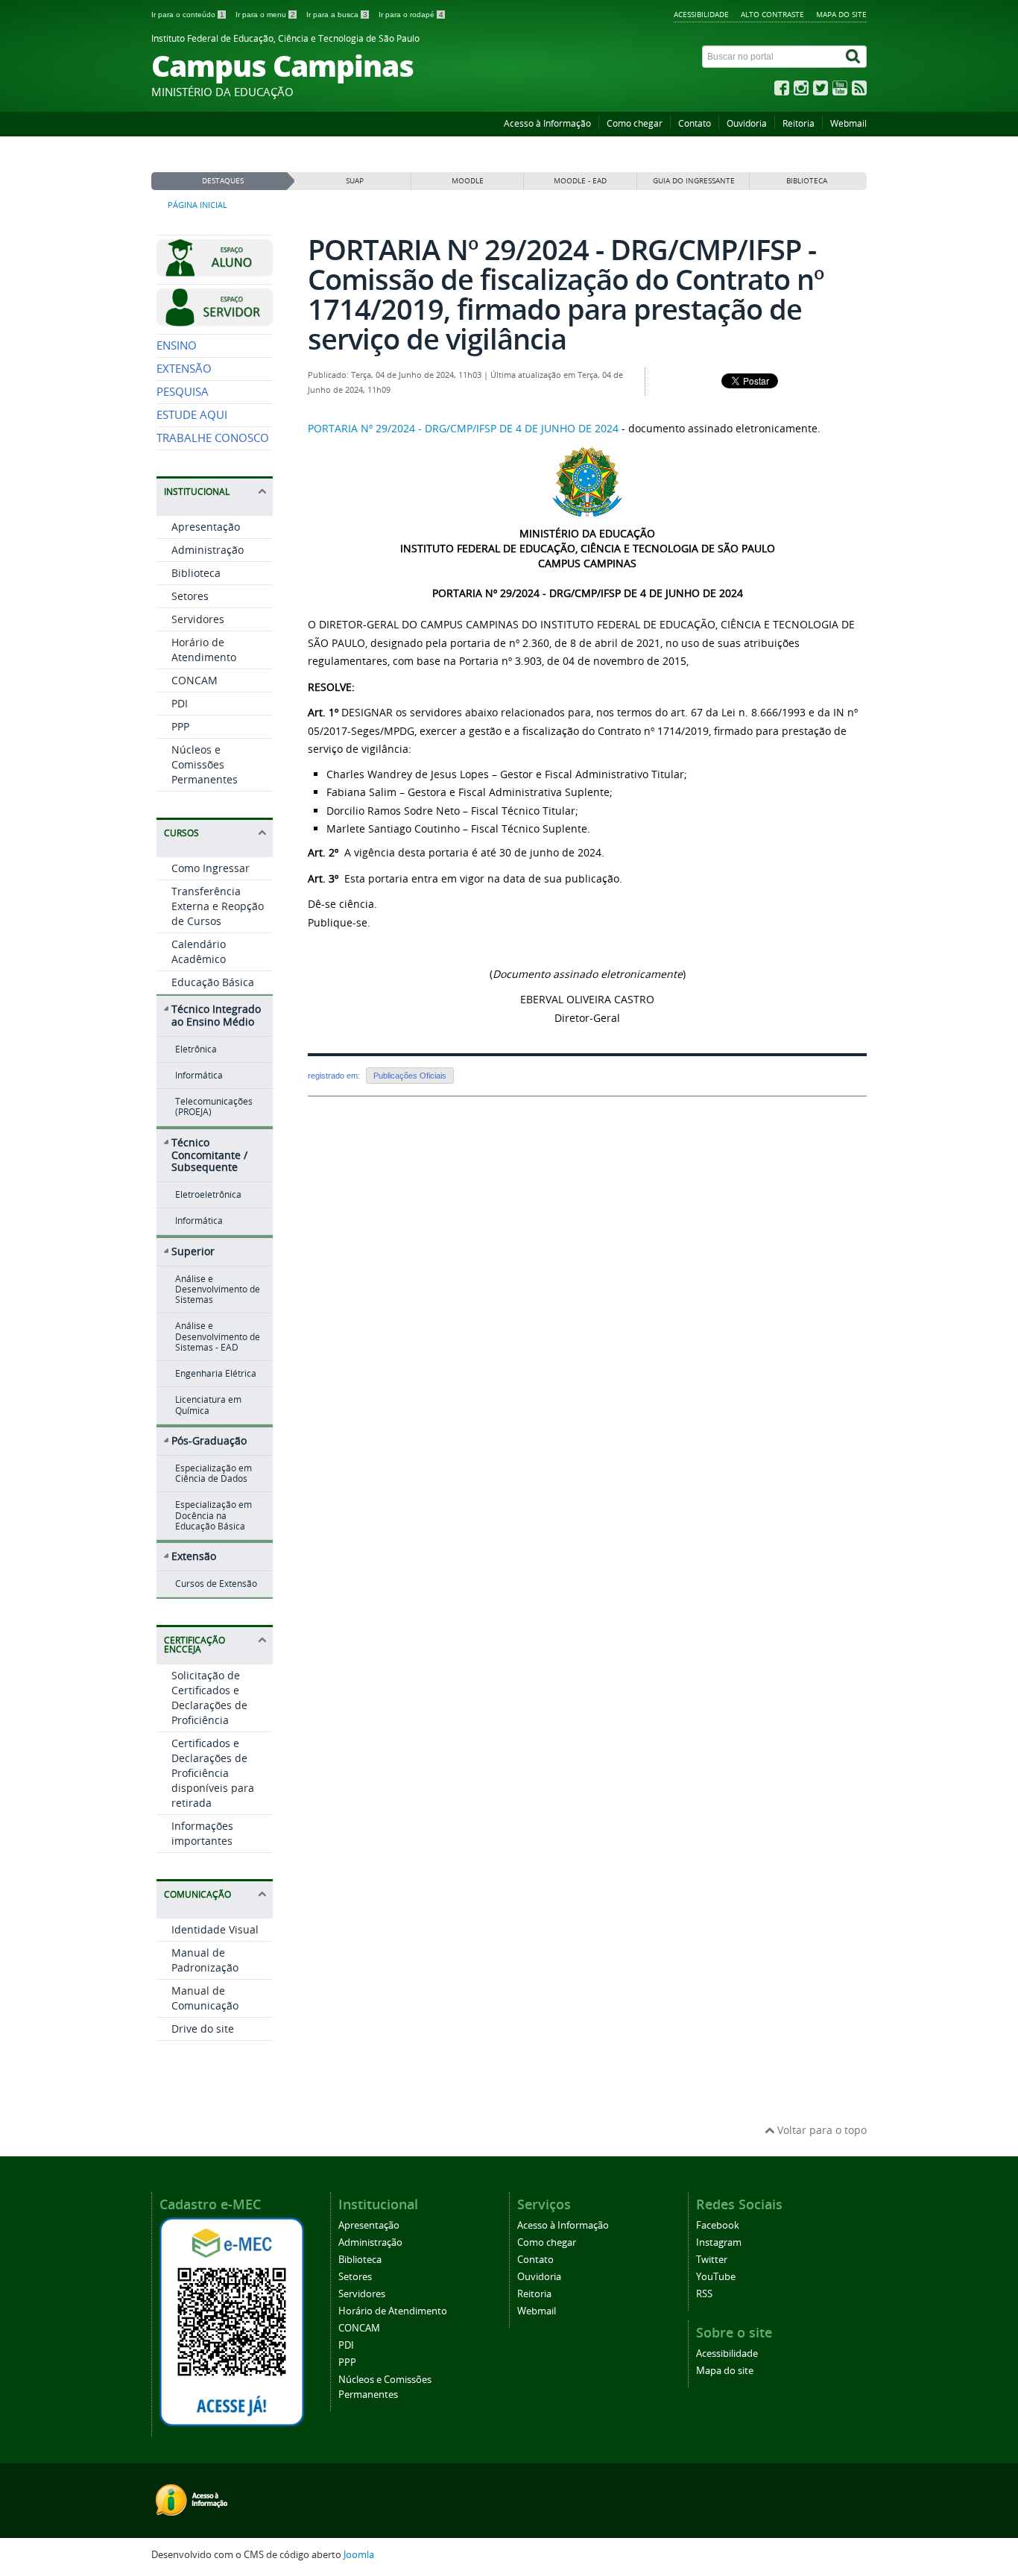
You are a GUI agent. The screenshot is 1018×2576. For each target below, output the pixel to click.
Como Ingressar (211, 868)
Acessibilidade (701, 14)
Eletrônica (196, 1049)
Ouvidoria (747, 123)
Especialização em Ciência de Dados (214, 1473)
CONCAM (195, 680)
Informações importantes (202, 1833)
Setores (190, 596)
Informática (199, 1075)
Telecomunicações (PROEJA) (214, 1107)
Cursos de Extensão (216, 1584)
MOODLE (468, 181)
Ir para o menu (265, 15)
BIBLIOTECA (807, 181)
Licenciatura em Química (208, 1405)
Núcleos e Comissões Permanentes (205, 764)
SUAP (355, 181)
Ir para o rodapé (411, 15)
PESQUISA (183, 392)
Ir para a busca (337, 15)
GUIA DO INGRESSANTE (694, 181)
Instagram (719, 2242)
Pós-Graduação (209, 1440)
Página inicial (197, 205)
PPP (180, 726)
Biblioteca (196, 573)
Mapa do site (841, 14)
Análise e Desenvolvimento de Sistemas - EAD (218, 1336)
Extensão (194, 1556)
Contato (695, 123)
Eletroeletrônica (208, 1194)
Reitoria (799, 123)
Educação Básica (213, 982)
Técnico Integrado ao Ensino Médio (216, 1015)
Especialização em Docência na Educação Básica (214, 1515)
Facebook (718, 2225)
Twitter (712, 2260)
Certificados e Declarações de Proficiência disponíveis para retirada (213, 1773)
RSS (704, 2294)
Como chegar (635, 123)
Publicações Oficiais (410, 1076)
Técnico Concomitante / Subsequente (209, 1155)
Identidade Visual (215, 1929)
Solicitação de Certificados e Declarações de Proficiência (209, 1698)
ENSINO (177, 345)
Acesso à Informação (547, 123)
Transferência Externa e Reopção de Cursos (218, 906)
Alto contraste (772, 14)
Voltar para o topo (821, 2130)
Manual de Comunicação (205, 1998)
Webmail (848, 123)
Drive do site (203, 2029)
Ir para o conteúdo (188, 15)
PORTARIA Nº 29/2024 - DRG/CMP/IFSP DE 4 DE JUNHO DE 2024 (463, 428)
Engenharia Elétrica (216, 1373)
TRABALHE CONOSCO (213, 438)
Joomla (359, 2555)
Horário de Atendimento (204, 650)
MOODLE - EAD (580, 181)
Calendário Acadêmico (199, 951)
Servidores (198, 619)
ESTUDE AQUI (192, 415)
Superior (193, 1251)
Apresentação (206, 527)
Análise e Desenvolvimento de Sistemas (218, 1289)
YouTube (716, 2277)
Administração (208, 550)
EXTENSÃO (184, 369)
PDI (180, 703)
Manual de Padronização (205, 1960)
